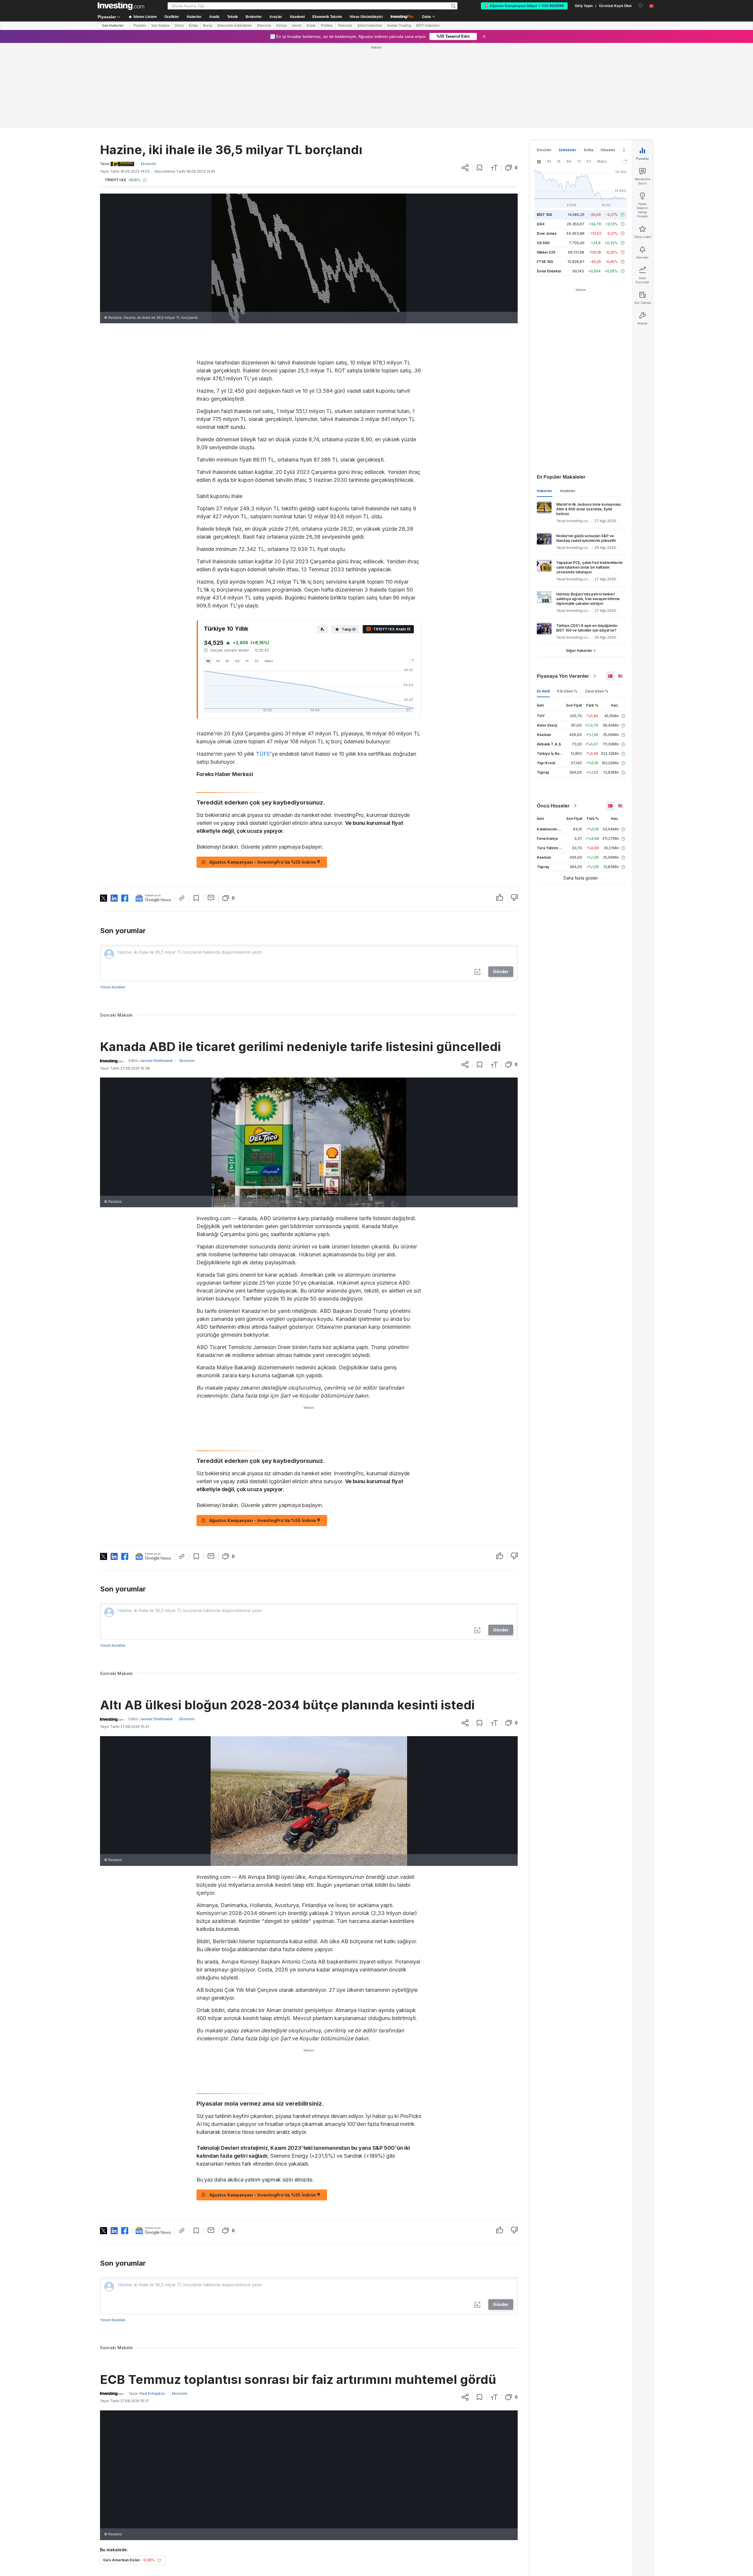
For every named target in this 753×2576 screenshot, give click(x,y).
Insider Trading (399, 26)
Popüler (140, 26)
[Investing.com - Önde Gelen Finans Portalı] (121, 6)
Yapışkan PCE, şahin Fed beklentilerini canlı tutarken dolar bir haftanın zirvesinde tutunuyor (589, 482)
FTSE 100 (545, 177)
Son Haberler (113, 26)
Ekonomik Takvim (327, 17)
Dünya (281, 26)
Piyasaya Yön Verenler (563, 591)
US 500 (543, 158)
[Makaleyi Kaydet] (480, 83)
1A (227, 576)
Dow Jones (547, 148)
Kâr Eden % (567, 606)
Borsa (208, 26)
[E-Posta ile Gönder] (211, 812)
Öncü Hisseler (553, 721)
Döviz (179, 26)
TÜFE (263, 669)
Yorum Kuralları (113, 902)
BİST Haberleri (428, 26)
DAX (541, 139)
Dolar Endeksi (549, 186)
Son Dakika (160, 26)
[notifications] (641, 5)
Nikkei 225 (546, 167)
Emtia (193, 26)
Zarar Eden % (597, 606)
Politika (327, 26)
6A (237, 576)
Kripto (311, 26)
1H (218, 576)
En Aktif (543, 606)
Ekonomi (264, 26)
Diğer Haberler (579, 566)
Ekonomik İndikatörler (235, 26)
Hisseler (608, 65)
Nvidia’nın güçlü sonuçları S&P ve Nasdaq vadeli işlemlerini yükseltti (586, 453)
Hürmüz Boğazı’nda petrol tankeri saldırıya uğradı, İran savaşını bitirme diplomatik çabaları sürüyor (588, 514)
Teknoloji (345, 26)
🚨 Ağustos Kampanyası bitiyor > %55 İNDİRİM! (524, 6)
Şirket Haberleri (370, 26)
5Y (257, 576)
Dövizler (544, 65)
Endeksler (568, 65)
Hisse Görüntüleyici (366, 17)
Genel (297, 26)
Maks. (269, 576)
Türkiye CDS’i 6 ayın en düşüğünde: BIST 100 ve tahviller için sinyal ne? (587, 543)
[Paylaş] (465, 83)
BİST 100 (544, 130)
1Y (247, 576)
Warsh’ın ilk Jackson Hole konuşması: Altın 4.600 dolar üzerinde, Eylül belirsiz (589, 424)
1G (208, 576)
